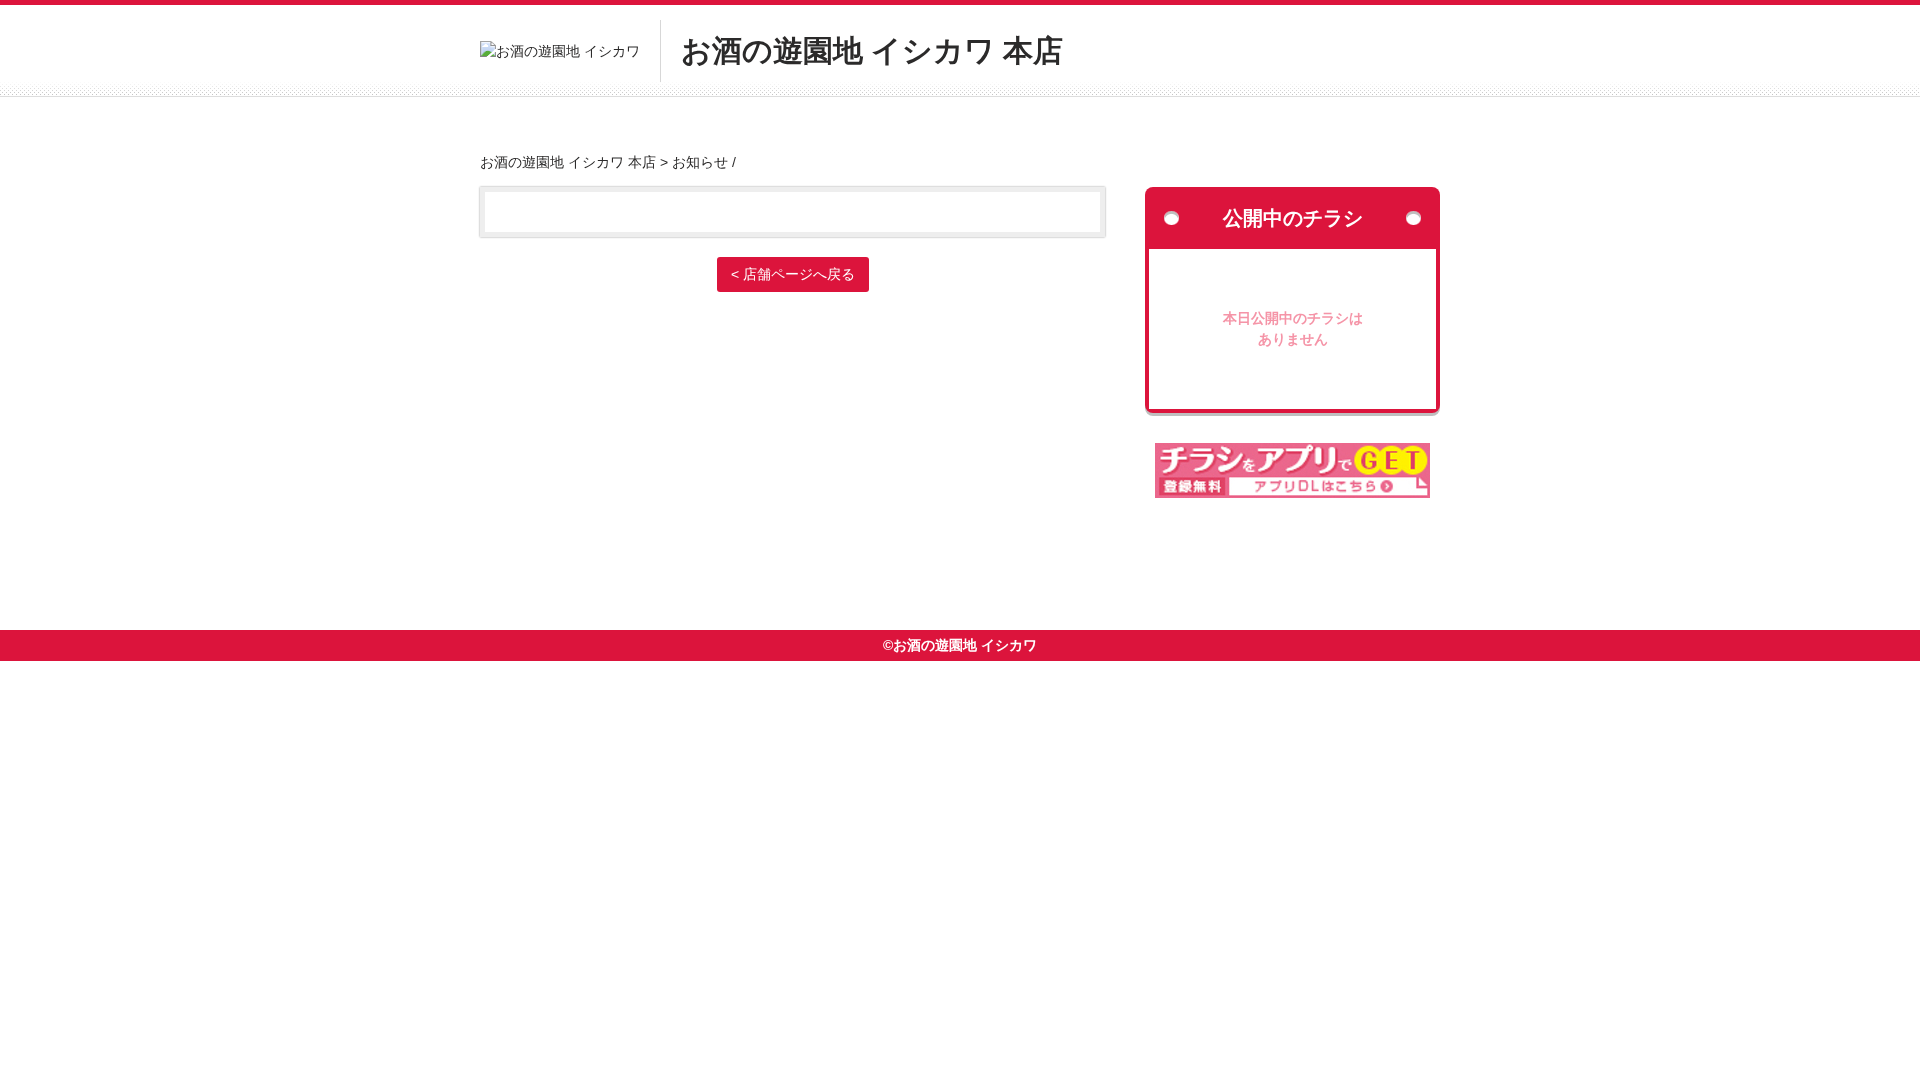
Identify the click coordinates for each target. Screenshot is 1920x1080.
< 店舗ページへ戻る (793, 274)
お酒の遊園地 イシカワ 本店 (568, 162)
